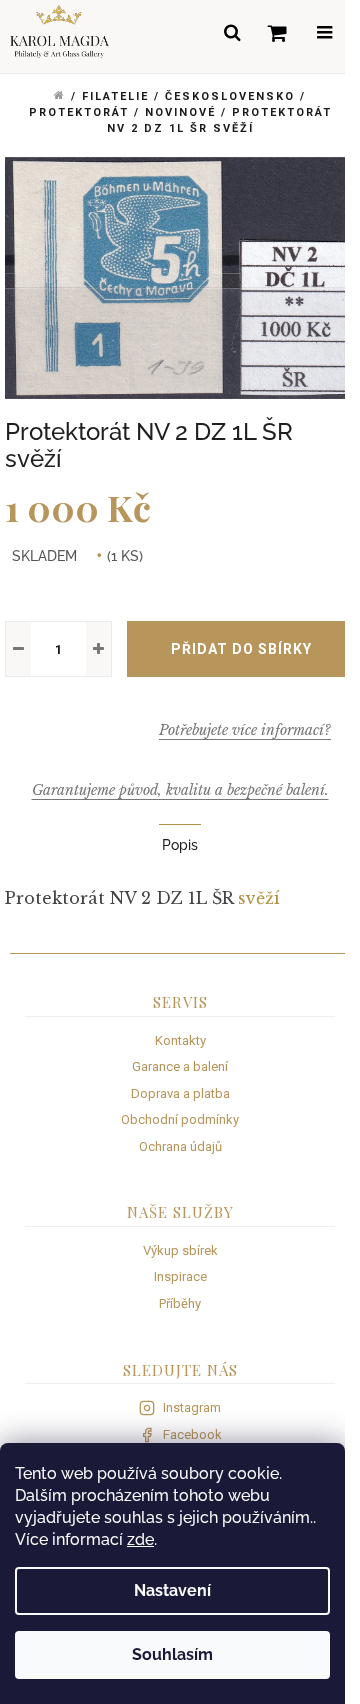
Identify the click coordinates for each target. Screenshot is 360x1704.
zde (140, 1539)
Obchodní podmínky (180, 1119)
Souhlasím (172, 1654)
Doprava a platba (180, 1093)
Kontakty (180, 1040)
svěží (259, 898)
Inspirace (180, 1276)
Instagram (192, 1407)
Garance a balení (180, 1066)
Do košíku (241, 649)
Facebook (192, 1434)
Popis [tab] (180, 845)
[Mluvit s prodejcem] (245, 730)
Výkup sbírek (180, 1250)
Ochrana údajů (180, 1146)
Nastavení (172, 1590)
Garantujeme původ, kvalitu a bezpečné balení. (180, 790)
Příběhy (180, 1303)
